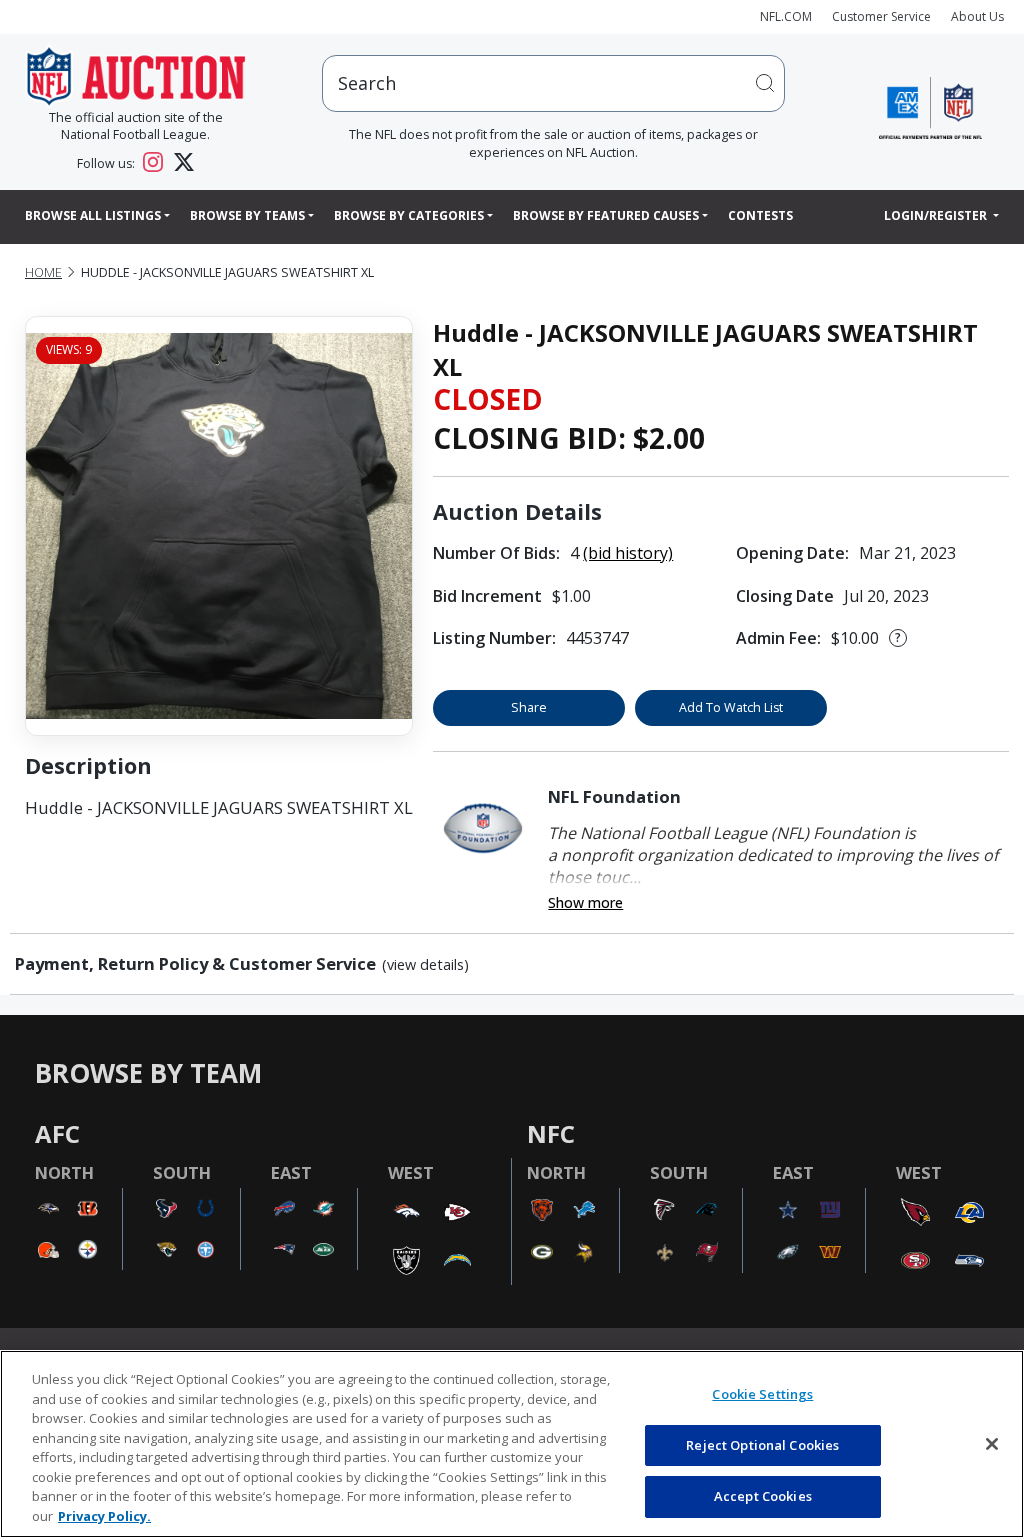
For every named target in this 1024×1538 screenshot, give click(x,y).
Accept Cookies (763, 1496)
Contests (760, 215)
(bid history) (628, 553)
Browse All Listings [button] (93, 215)
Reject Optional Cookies (762, 1445)
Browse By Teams (247, 215)
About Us (977, 16)
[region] (512, 1444)
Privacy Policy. (104, 1516)
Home (43, 272)
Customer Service (881, 16)
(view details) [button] (425, 965)
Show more (585, 902)
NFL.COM (786, 16)
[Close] (992, 1444)
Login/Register (937, 215)
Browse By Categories (409, 215)
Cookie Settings (762, 1394)
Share (529, 707)
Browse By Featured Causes (606, 215)
